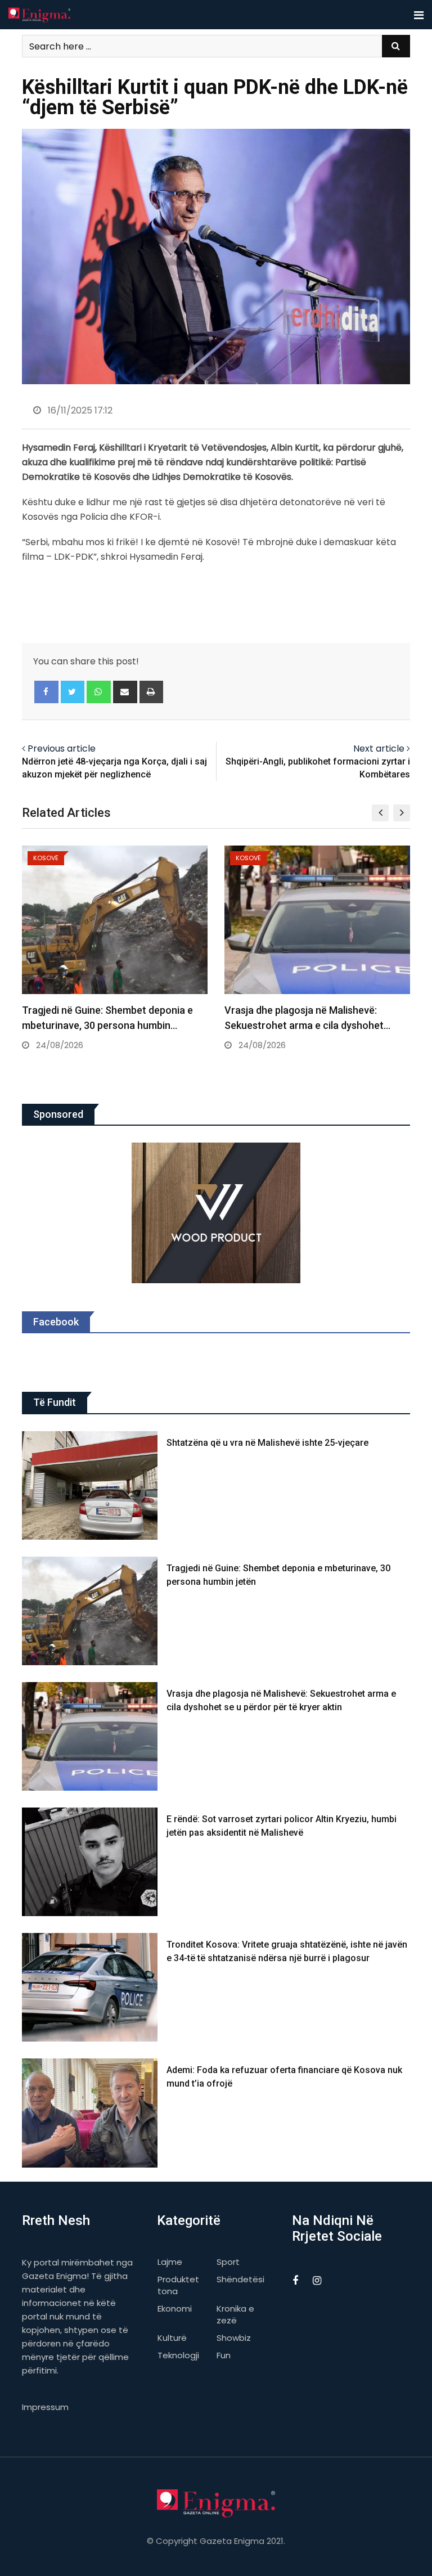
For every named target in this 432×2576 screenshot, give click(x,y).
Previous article (62, 748)
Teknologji (178, 2355)
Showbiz (234, 2338)
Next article (379, 748)
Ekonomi (175, 2308)
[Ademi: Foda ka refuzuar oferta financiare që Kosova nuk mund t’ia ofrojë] (90, 2113)
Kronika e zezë (235, 2314)
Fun (224, 2355)
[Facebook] (46, 692)
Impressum (45, 2407)
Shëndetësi (240, 2279)
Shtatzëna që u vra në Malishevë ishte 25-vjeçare (267, 1443)
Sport (228, 2262)
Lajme (170, 2262)
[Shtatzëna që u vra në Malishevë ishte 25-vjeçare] (90, 1485)
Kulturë (172, 2338)
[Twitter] (73, 692)
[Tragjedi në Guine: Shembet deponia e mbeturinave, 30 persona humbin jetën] (90, 1611)
